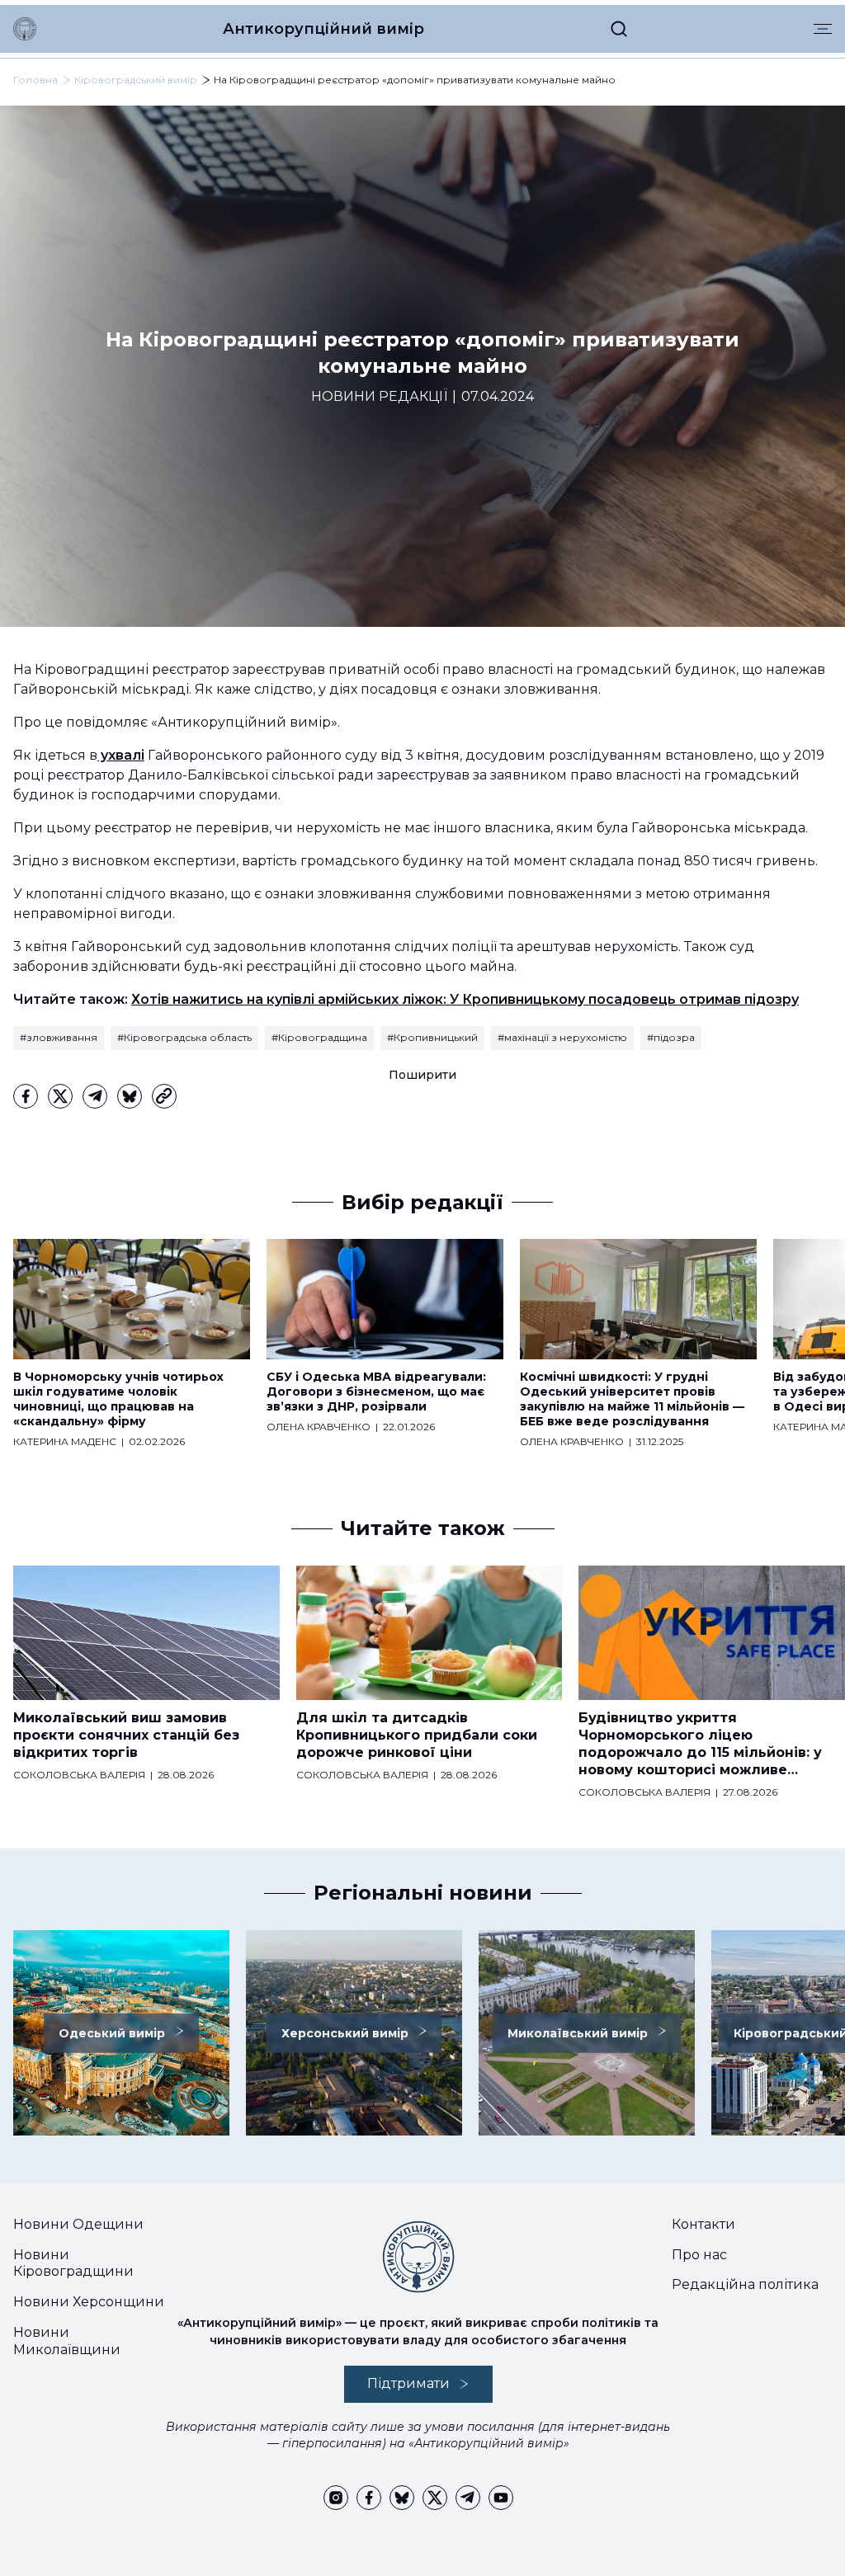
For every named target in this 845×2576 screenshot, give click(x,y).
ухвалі (121, 755)
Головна (35, 80)
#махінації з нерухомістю (562, 1037)
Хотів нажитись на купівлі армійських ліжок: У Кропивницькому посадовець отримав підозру (465, 999)
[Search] (619, 29)
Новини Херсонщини (89, 2302)
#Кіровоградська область (184, 1037)
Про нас (699, 2255)
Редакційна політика (745, 2284)
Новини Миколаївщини (67, 2341)
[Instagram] (336, 2498)
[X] (60, 1096)
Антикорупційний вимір (323, 29)
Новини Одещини (78, 2224)
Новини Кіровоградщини (73, 2263)
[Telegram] (95, 1096)
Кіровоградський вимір (136, 80)
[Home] (25, 29)
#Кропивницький (432, 1037)
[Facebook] (26, 1096)
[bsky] (130, 1096)
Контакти (703, 2224)
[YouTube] (501, 2498)
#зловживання (59, 1037)
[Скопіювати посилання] (164, 1096)
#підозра (671, 1037)
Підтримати (408, 2383)
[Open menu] (823, 29)
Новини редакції (379, 396)
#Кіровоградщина (319, 1037)
